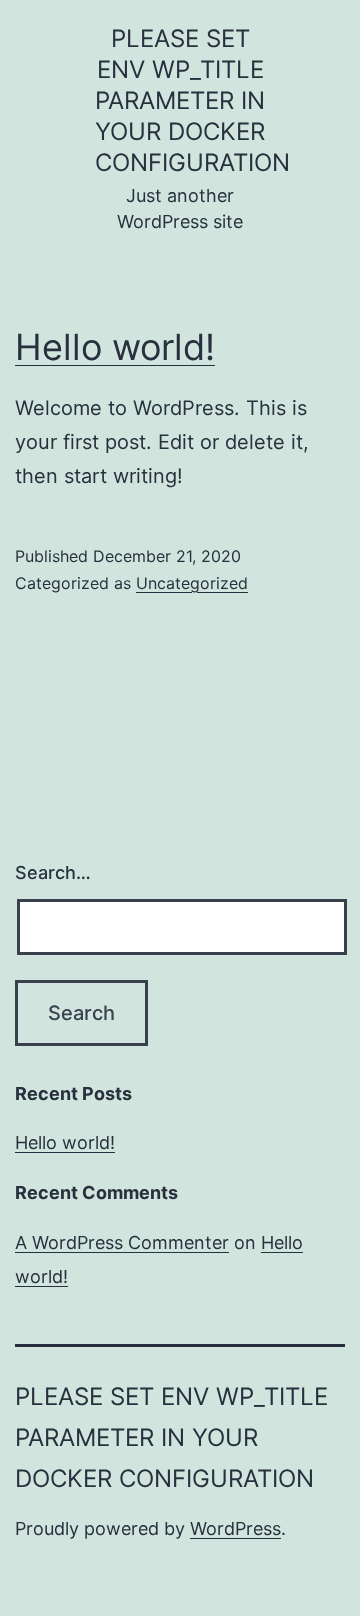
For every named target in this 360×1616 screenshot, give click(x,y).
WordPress (235, 1528)
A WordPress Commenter (122, 1242)
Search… (53, 872)
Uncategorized (192, 583)
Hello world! (115, 347)
